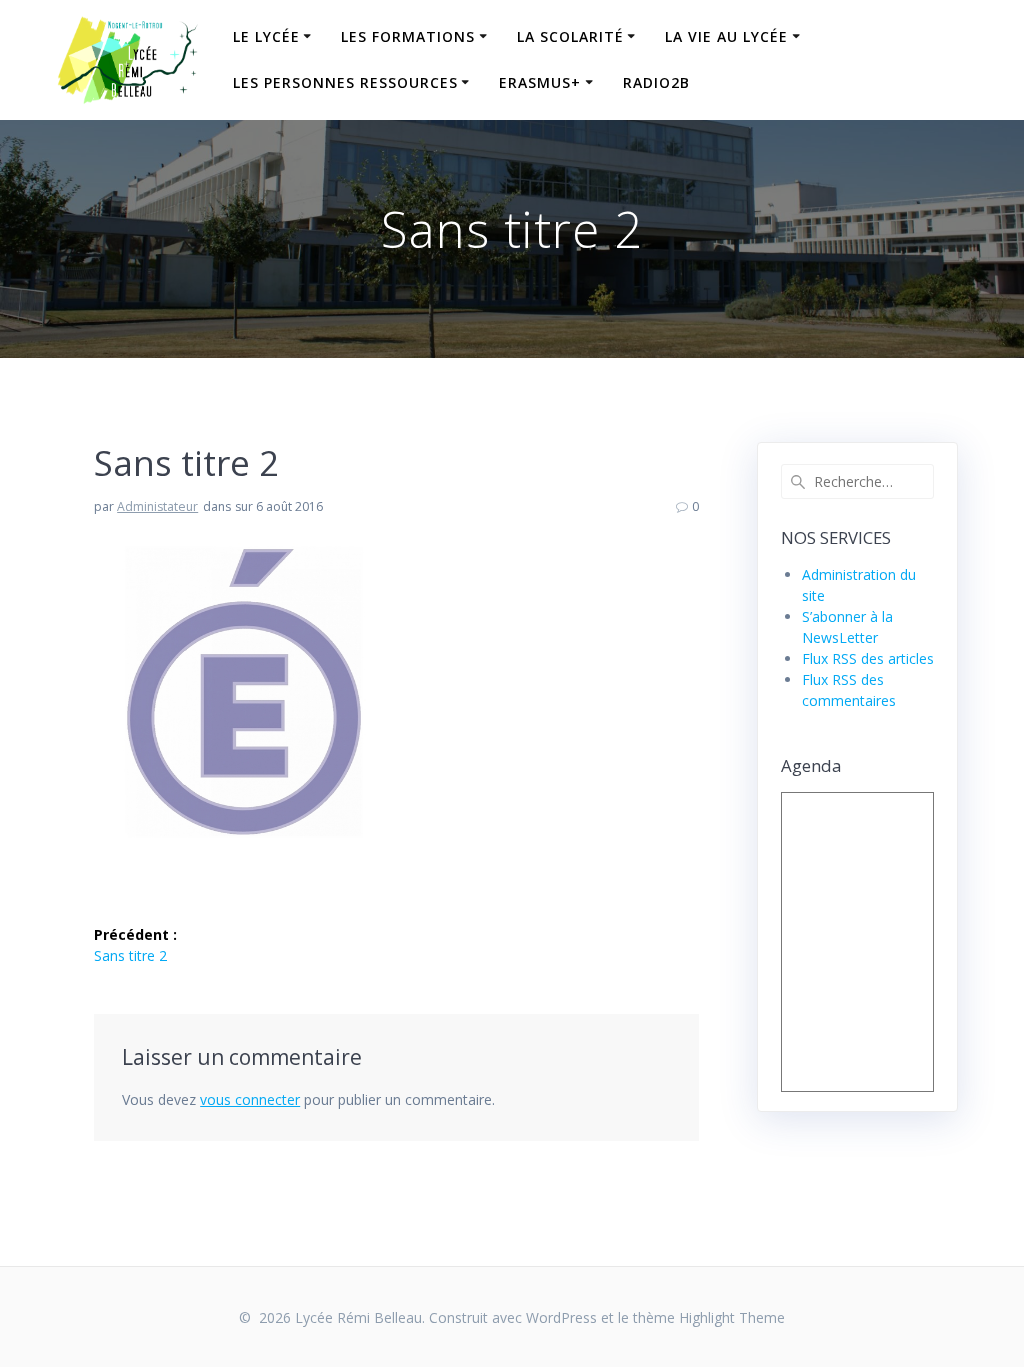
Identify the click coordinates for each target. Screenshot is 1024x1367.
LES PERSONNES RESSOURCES (345, 82)
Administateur (157, 506)
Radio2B (656, 82)
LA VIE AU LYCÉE (726, 36)
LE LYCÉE (266, 36)
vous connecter (250, 1099)
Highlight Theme (732, 1317)
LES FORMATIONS (408, 36)
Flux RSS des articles (868, 658)
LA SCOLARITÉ (570, 36)
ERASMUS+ (540, 82)
